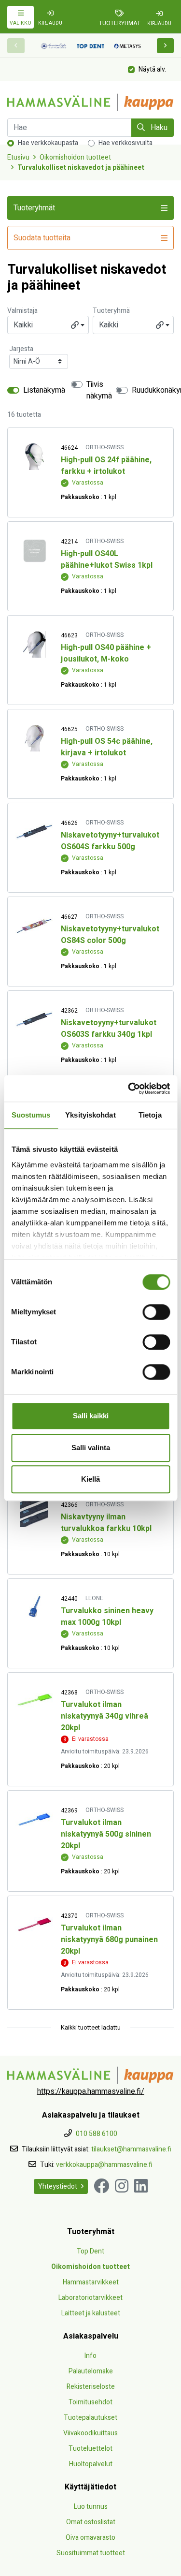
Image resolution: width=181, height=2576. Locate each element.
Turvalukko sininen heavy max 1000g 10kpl (107, 1617)
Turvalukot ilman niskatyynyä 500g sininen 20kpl (106, 1834)
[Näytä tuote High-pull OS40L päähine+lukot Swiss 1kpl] (34, 551)
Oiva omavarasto (90, 2538)
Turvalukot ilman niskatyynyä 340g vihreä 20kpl (104, 1716)
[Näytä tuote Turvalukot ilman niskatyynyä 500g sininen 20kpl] (34, 1819)
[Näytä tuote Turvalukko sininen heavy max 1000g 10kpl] (34, 1608)
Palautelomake (91, 2371)
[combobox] (48, 325)
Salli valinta (91, 1448)
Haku (158, 128)
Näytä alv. (152, 69)
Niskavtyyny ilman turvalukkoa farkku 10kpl (106, 1523)
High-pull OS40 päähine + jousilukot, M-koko (106, 653)
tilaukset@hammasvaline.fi (131, 2149)
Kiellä (90, 1479)
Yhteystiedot (58, 2186)
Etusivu (18, 157)
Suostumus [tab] (31, 1115)
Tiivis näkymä (99, 390)
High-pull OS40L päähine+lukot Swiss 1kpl (107, 559)
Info (90, 2356)
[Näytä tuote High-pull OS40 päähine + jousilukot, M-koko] (34, 644)
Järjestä (21, 349)
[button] (166, 46)
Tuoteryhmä (111, 311)
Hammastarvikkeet (91, 2282)
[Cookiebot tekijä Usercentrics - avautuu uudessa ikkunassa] (129, 1089)
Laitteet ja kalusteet (91, 2313)
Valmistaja (22, 311)
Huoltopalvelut (91, 2464)
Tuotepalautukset (90, 2418)
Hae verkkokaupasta (48, 143)
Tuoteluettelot (90, 2449)
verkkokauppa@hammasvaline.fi (104, 2165)
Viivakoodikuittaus (90, 2433)
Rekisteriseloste (91, 2387)
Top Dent (90, 2251)
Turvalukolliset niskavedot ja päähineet (81, 168)
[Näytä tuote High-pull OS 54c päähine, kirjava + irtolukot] (34, 738)
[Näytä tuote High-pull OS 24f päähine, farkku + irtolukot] (34, 457)
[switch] (156, 1312)
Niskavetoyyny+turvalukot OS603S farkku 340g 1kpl (109, 1029)
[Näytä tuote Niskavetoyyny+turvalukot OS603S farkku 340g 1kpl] (34, 1020)
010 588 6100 (97, 2134)
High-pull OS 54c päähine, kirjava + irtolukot (107, 747)
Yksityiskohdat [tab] (90, 1115)
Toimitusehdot (90, 2402)
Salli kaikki (91, 1416)
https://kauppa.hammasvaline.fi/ (91, 2091)
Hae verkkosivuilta (125, 143)
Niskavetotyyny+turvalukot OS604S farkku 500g (110, 841)
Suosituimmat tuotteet (91, 2553)
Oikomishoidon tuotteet (75, 157)
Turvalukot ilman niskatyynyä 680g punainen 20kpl (109, 1940)
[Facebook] (101, 2186)
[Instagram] (122, 2186)
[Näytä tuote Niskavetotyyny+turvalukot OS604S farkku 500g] (34, 832)
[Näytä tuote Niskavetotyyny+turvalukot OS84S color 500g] (34, 926)
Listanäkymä (44, 390)
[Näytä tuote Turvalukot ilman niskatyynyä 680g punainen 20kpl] (34, 1925)
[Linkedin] (141, 2186)
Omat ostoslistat (91, 2522)
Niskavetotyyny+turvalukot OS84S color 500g (110, 935)
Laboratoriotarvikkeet (90, 2298)
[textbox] (48, 325)
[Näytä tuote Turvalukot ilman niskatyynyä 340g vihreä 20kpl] (34, 1701)
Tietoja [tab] (150, 1115)
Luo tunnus (91, 2507)
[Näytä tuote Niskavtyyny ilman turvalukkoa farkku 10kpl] (34, 1514)
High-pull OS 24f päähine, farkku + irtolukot (106, 466)
